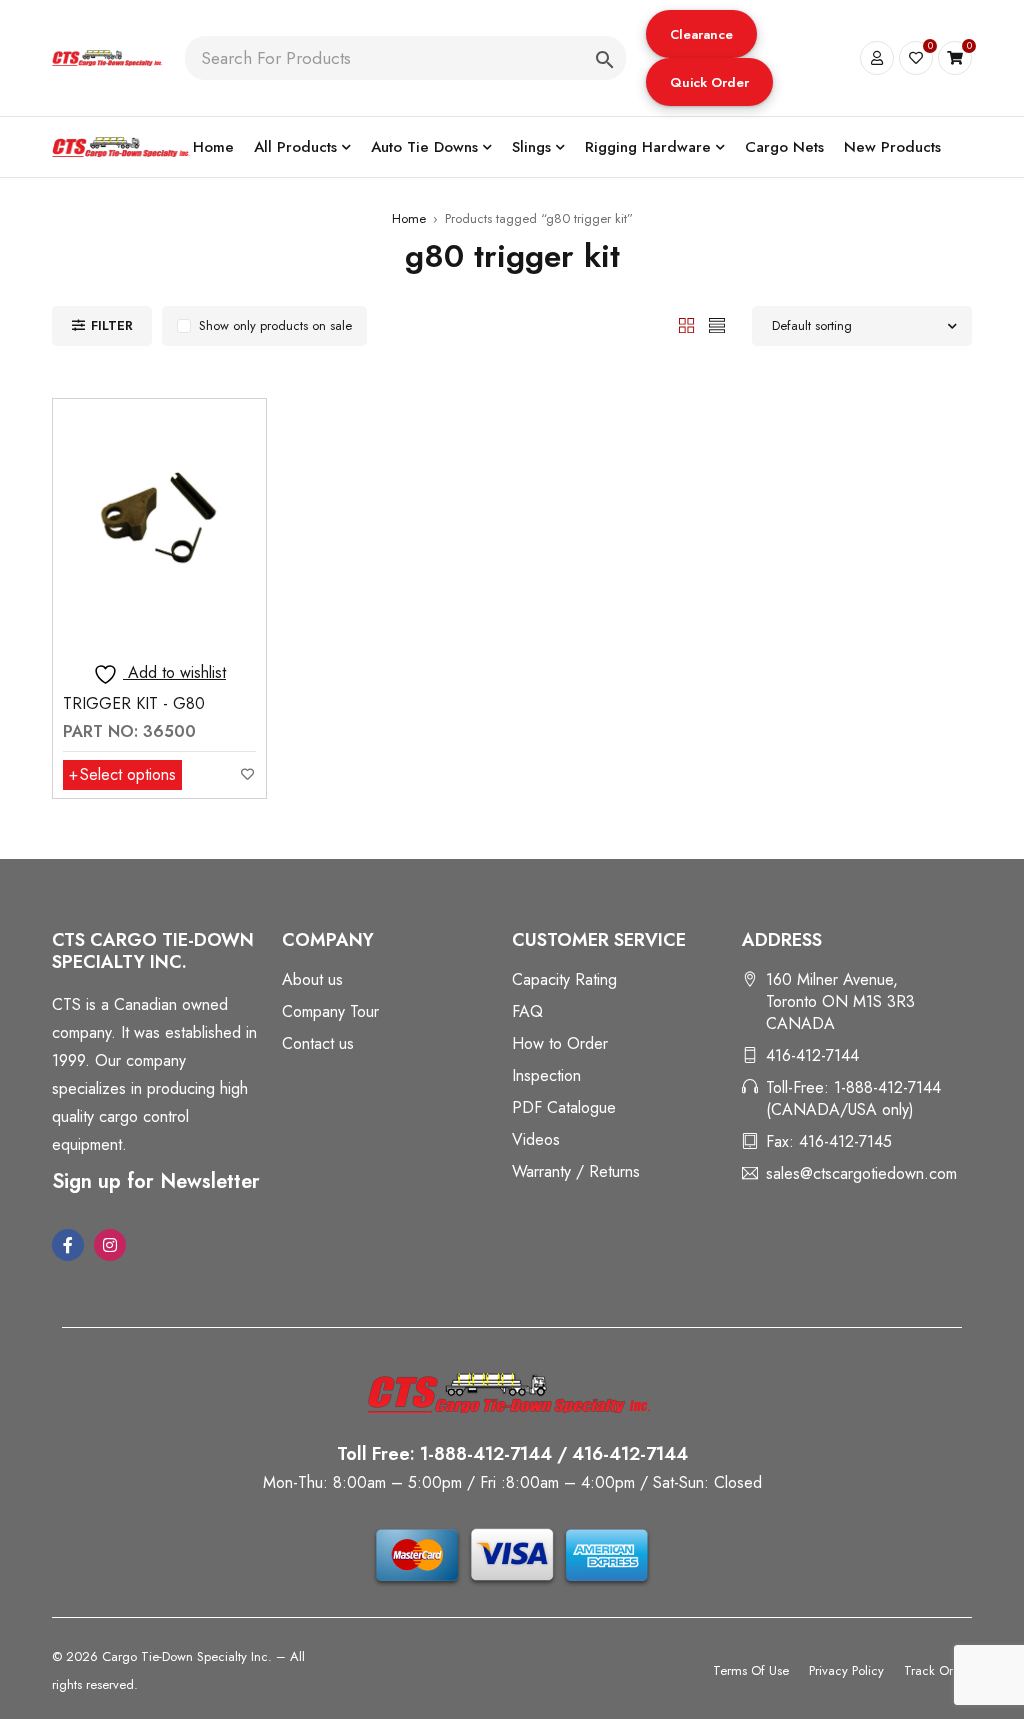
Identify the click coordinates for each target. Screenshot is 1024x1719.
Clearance (701, 34)
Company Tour (330, 1011)
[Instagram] (110, 1245)
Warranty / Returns (576, 1171)
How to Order (560, 1043)
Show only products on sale (275, 325)
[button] (701, 34)
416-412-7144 (812, 1055)
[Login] (877, 58)
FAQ (527, 1011)
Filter (112, 325)
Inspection (546, 1075)
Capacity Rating (564, 979)
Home (409, 218)
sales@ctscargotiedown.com (861, 1173)
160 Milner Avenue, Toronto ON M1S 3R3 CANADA (840, 1001)
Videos (536, 1139)
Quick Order (709, 82)
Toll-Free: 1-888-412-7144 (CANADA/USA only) (853, 1098)
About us (312, 979)
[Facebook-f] (68, 1245)
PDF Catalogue (564, 1107)
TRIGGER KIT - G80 (134, 703)
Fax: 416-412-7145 (829, 1141)
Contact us (318, 1043)
